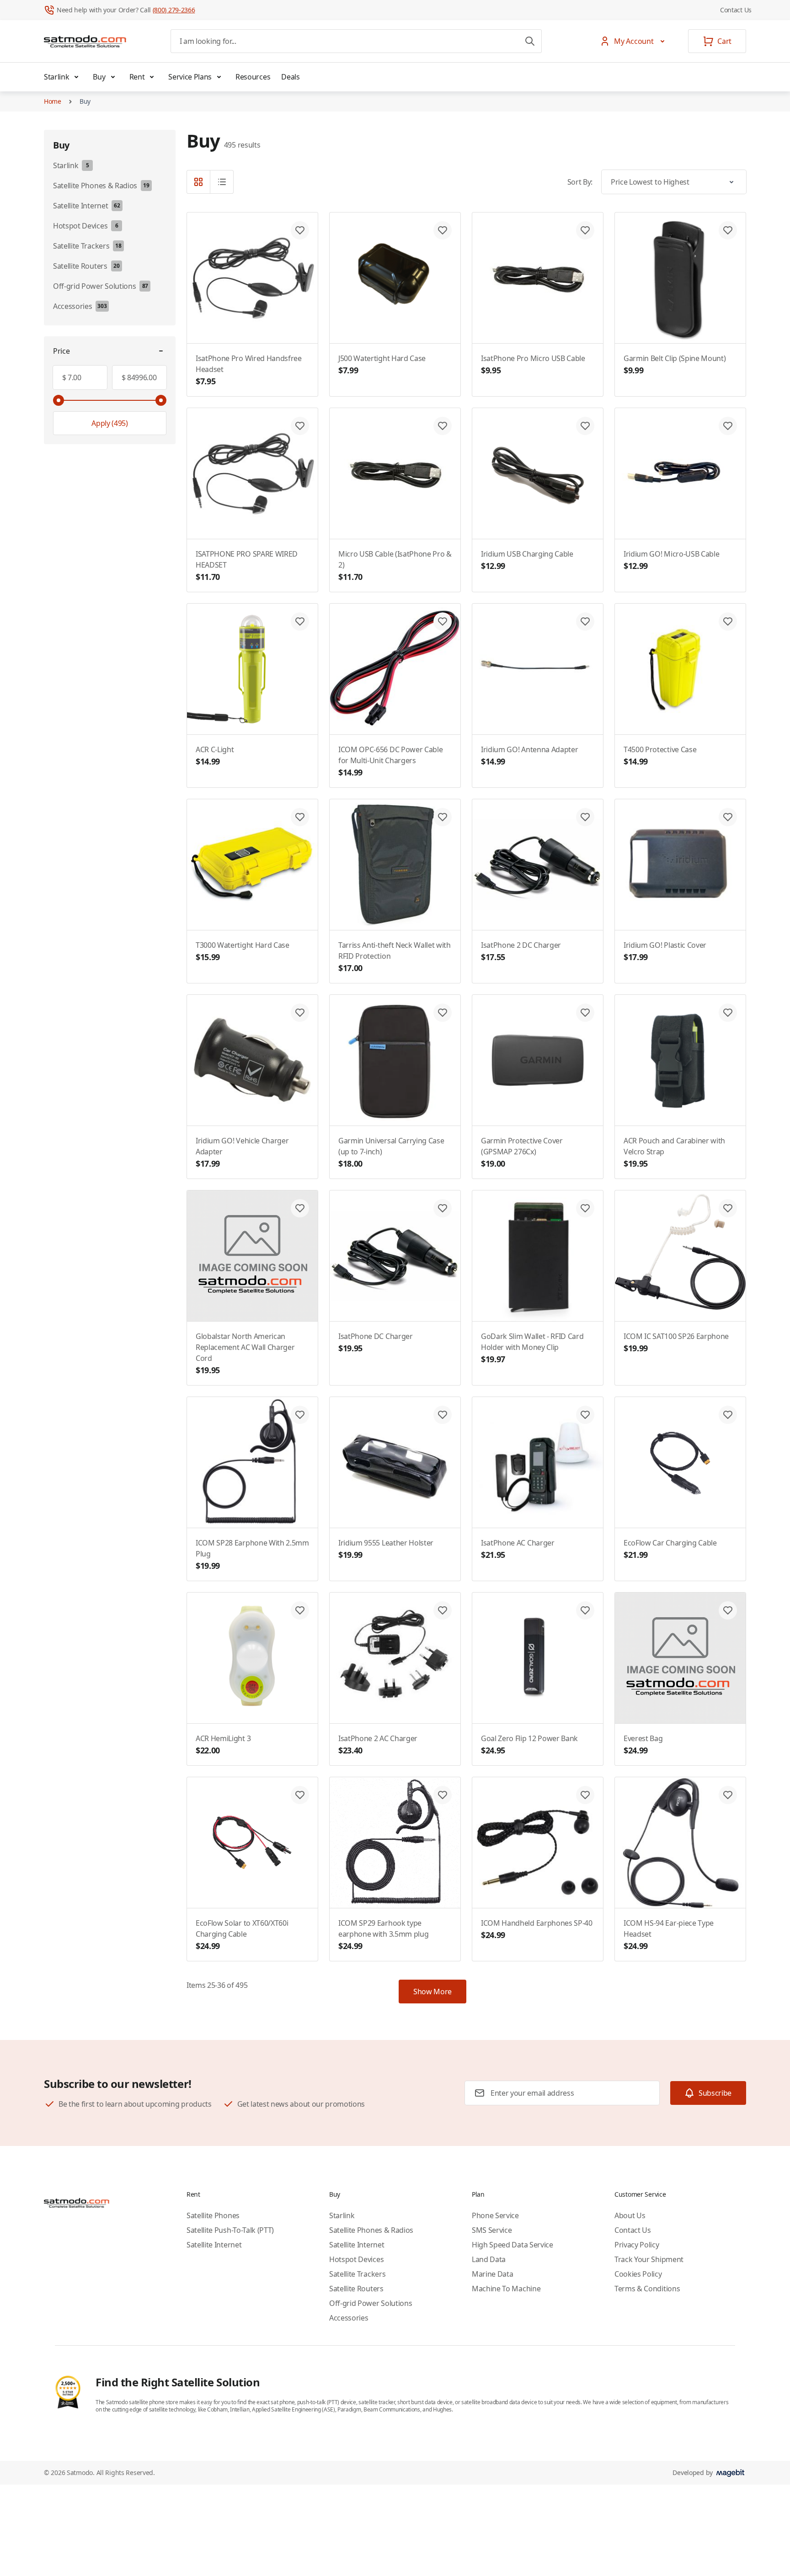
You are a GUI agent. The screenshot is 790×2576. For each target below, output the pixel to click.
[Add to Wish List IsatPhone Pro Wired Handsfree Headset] (300, 230)
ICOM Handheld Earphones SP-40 (537, 1929)
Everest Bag (643, 1745)
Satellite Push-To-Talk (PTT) (230, 2230)
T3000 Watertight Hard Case (243, 951)
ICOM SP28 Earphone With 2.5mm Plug (252, 1554)
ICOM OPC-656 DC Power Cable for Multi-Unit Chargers (390, 761)
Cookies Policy (638, 2274)
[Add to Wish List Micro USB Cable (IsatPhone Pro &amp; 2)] (443, 426)
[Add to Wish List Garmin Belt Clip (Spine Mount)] (728, 230)
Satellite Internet (214, 2245)
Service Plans (190, 77)
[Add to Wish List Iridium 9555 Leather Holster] (443, 1415)
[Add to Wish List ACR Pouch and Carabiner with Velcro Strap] (728, 1013)
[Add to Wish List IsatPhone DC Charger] (443, 1208)
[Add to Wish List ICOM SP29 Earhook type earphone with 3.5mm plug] (443, 1795)
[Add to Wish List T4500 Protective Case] (728, 621)
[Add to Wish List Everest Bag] (728, 1610)
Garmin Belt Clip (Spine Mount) (675, 364)
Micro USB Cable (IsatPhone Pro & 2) (395, 566)
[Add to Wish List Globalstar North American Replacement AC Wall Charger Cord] (300, 1208)
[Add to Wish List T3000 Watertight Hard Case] (300, 817)
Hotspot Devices (356, 2259)
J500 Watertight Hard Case (382, 364)
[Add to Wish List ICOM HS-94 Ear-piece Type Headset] (728, 1795)
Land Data (489, 2259)
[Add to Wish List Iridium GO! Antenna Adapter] (585, 621)
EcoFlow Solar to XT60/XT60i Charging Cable (242, 1935)
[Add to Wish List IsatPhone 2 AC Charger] (443, 1610)
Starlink (56, 77)
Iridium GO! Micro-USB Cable (671, 560)
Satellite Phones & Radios (371, 2230)
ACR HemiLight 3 (223, 1745)
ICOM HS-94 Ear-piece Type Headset (669, 1935)
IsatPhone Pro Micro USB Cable (533, 364)
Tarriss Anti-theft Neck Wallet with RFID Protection (395, 957)
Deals (290, 77)
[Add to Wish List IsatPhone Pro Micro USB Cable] (585, 230)
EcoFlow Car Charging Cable (670, 1549)
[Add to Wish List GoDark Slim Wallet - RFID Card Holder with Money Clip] (585, 1208)
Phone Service (495, 2215)
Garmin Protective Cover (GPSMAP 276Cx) (522, 1152)
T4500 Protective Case (660, 756)
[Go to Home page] (85, 41)
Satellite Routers (356, 2289)
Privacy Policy (637, 2245)
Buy (99, 77)
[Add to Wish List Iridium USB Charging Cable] (585, 426)
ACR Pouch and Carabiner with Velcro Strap (674, 1152)
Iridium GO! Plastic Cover (665, 951)
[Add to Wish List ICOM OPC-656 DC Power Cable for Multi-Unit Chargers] (443, 621)
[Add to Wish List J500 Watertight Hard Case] (443, 230)
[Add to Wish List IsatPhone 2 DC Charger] (585, 817)
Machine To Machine (506, 2289)
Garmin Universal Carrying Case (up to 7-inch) (391, 1152)
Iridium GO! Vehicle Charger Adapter (242, 1152)
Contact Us (736, 10)
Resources (253, 77)
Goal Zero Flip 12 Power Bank (529, 1745)
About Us (630, 2215)
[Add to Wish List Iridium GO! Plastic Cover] (728, 817)
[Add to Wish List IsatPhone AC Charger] (585, 1415)
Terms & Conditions (647, 2289)
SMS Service (492, 2230)
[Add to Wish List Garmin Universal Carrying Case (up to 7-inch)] (443, 1013)
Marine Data (492, 2274)
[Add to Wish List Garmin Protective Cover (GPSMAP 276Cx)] (585, 1013)
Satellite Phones (213, 2215)
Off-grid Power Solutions (371, 2303)
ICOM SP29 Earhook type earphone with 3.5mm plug (383, 1935)
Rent (137, 77)
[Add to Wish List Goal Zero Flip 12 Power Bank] (585, 1610)
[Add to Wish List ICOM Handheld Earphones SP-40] (585, 1795)
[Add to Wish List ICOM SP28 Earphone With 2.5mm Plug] (300, 1415)
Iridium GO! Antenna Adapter (529, 756)
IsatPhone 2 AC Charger (378, 1745)
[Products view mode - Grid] (198, 182)
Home (53, 101)
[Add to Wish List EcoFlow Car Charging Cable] (728, 1415)
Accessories (349, 2318)
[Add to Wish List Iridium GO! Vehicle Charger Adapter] (300, 1013)
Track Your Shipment (649, 2259)
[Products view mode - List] (222, 182)
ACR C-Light (215, 756)
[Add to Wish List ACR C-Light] (300, 621)
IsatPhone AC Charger (518, 1549)
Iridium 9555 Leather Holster (386, 1549)
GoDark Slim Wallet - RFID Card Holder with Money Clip (532, 1348)
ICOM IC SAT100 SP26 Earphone (676, 1342)
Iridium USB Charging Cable (527, 560)
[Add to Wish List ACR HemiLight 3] (300, 1610)
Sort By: (580, 182)
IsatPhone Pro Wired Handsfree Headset (249, 370)
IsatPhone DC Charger (376, 1342)
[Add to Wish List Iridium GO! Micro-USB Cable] (728, 426)
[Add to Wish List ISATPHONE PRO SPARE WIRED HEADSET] (300, 426)
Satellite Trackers (357, 2274)
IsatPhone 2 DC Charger (521, 951)
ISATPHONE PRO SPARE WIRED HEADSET (247, 566)
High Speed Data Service (512, 2245)
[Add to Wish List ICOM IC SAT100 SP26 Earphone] (728, 1208)
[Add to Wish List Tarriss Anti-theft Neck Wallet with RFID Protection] (443, 817)
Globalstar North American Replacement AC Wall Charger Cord (245, 1353)
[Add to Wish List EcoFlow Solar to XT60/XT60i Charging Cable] (300, 1795)
